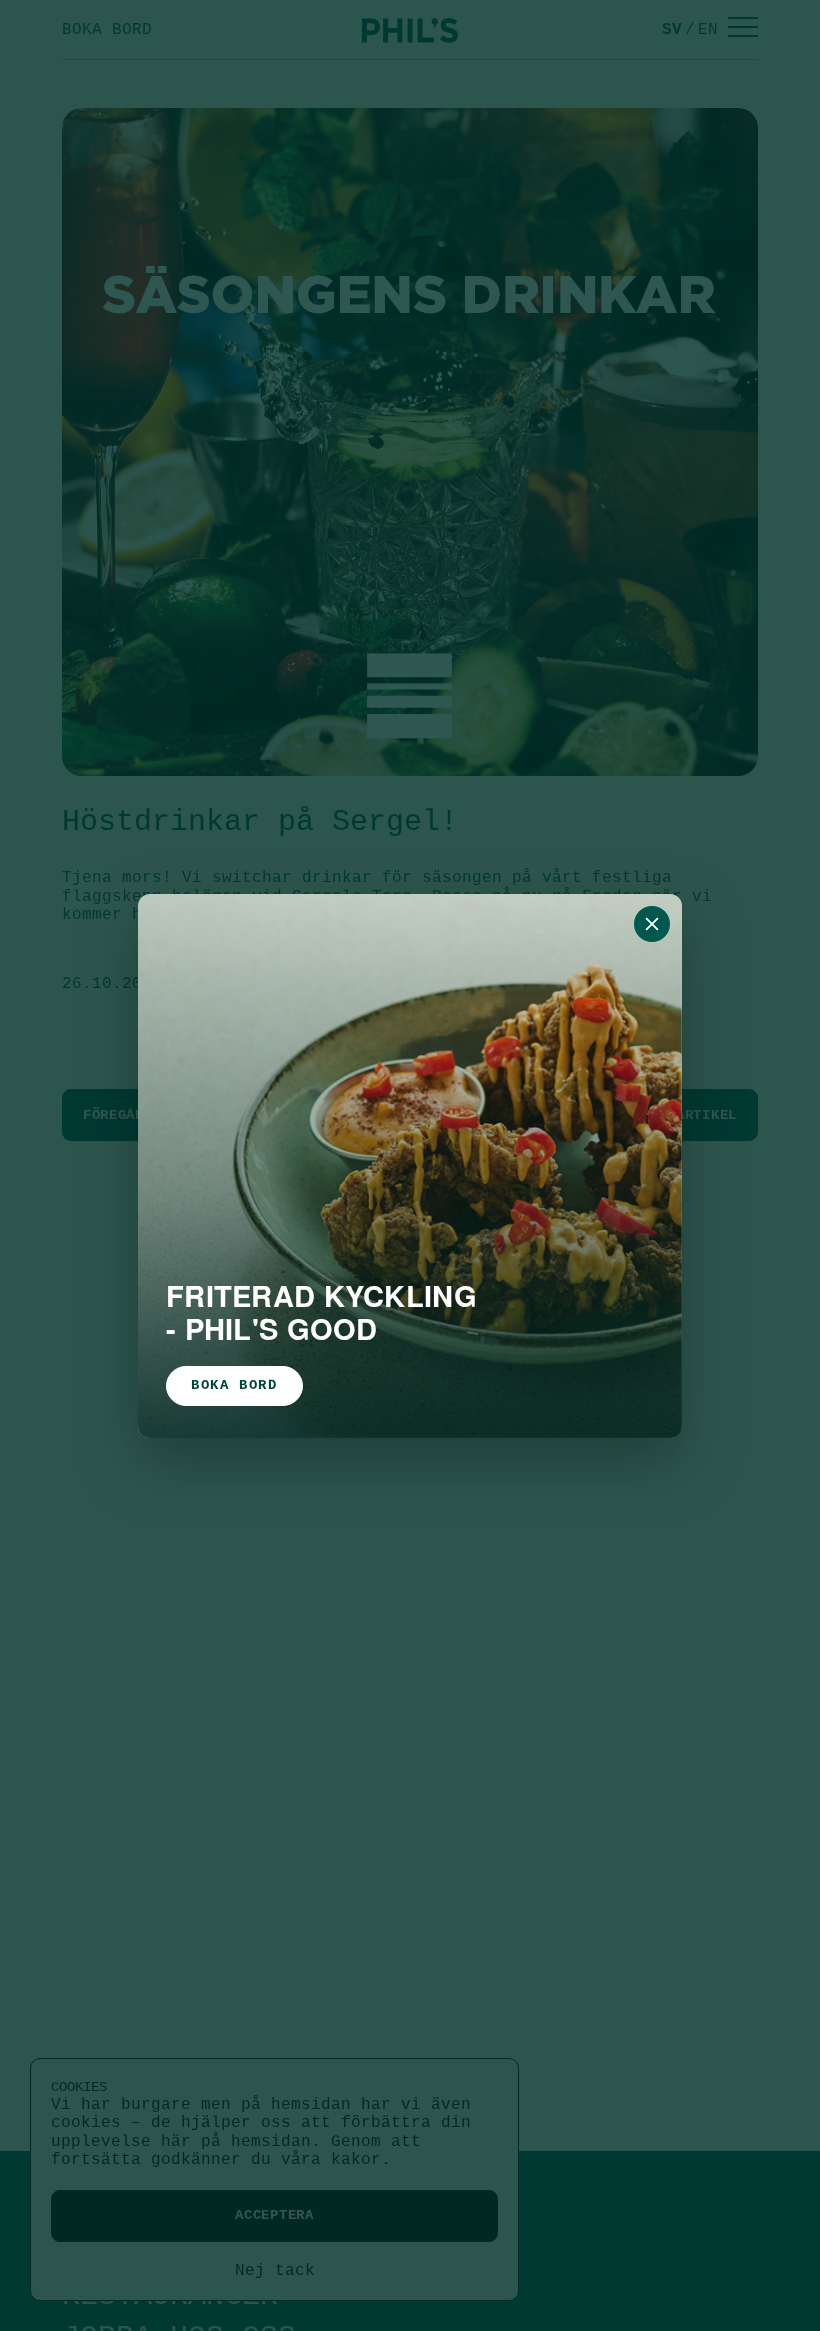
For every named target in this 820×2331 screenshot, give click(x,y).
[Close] (652, 924)
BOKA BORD (234, 1385)
